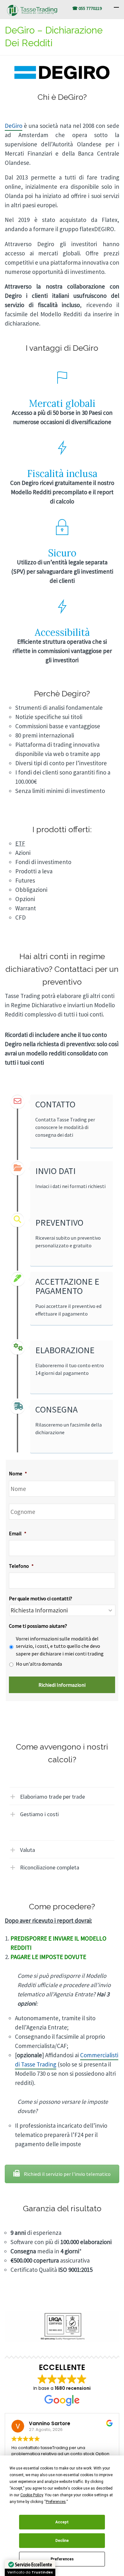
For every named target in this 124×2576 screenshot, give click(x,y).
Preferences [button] (56, 2502)
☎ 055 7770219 (87, 8)
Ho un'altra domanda (39, 1664)
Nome (18, 1473)
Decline (62, 2541)
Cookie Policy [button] (32, 2495)
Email (18, 1533)
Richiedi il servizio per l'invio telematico (67, 2174)
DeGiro (14, 126)
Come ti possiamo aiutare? (38, 1626)
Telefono (21, 1566)
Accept (62, 2522)
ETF (20, 843)
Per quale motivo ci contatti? (41, 1598)
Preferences (62, 2559)
